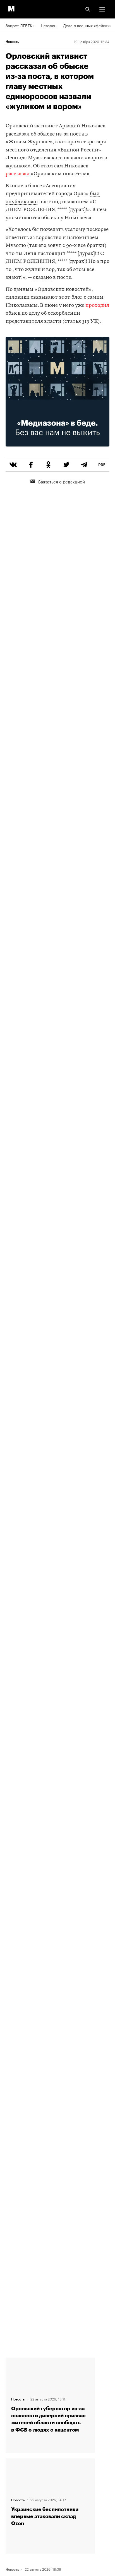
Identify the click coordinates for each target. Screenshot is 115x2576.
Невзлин (49, 25)
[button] (102, 9)
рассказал (18, 174)
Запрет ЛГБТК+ (20, 25)
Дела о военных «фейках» (87, 25)
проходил (97, 306)
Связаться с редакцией (61, 481)
